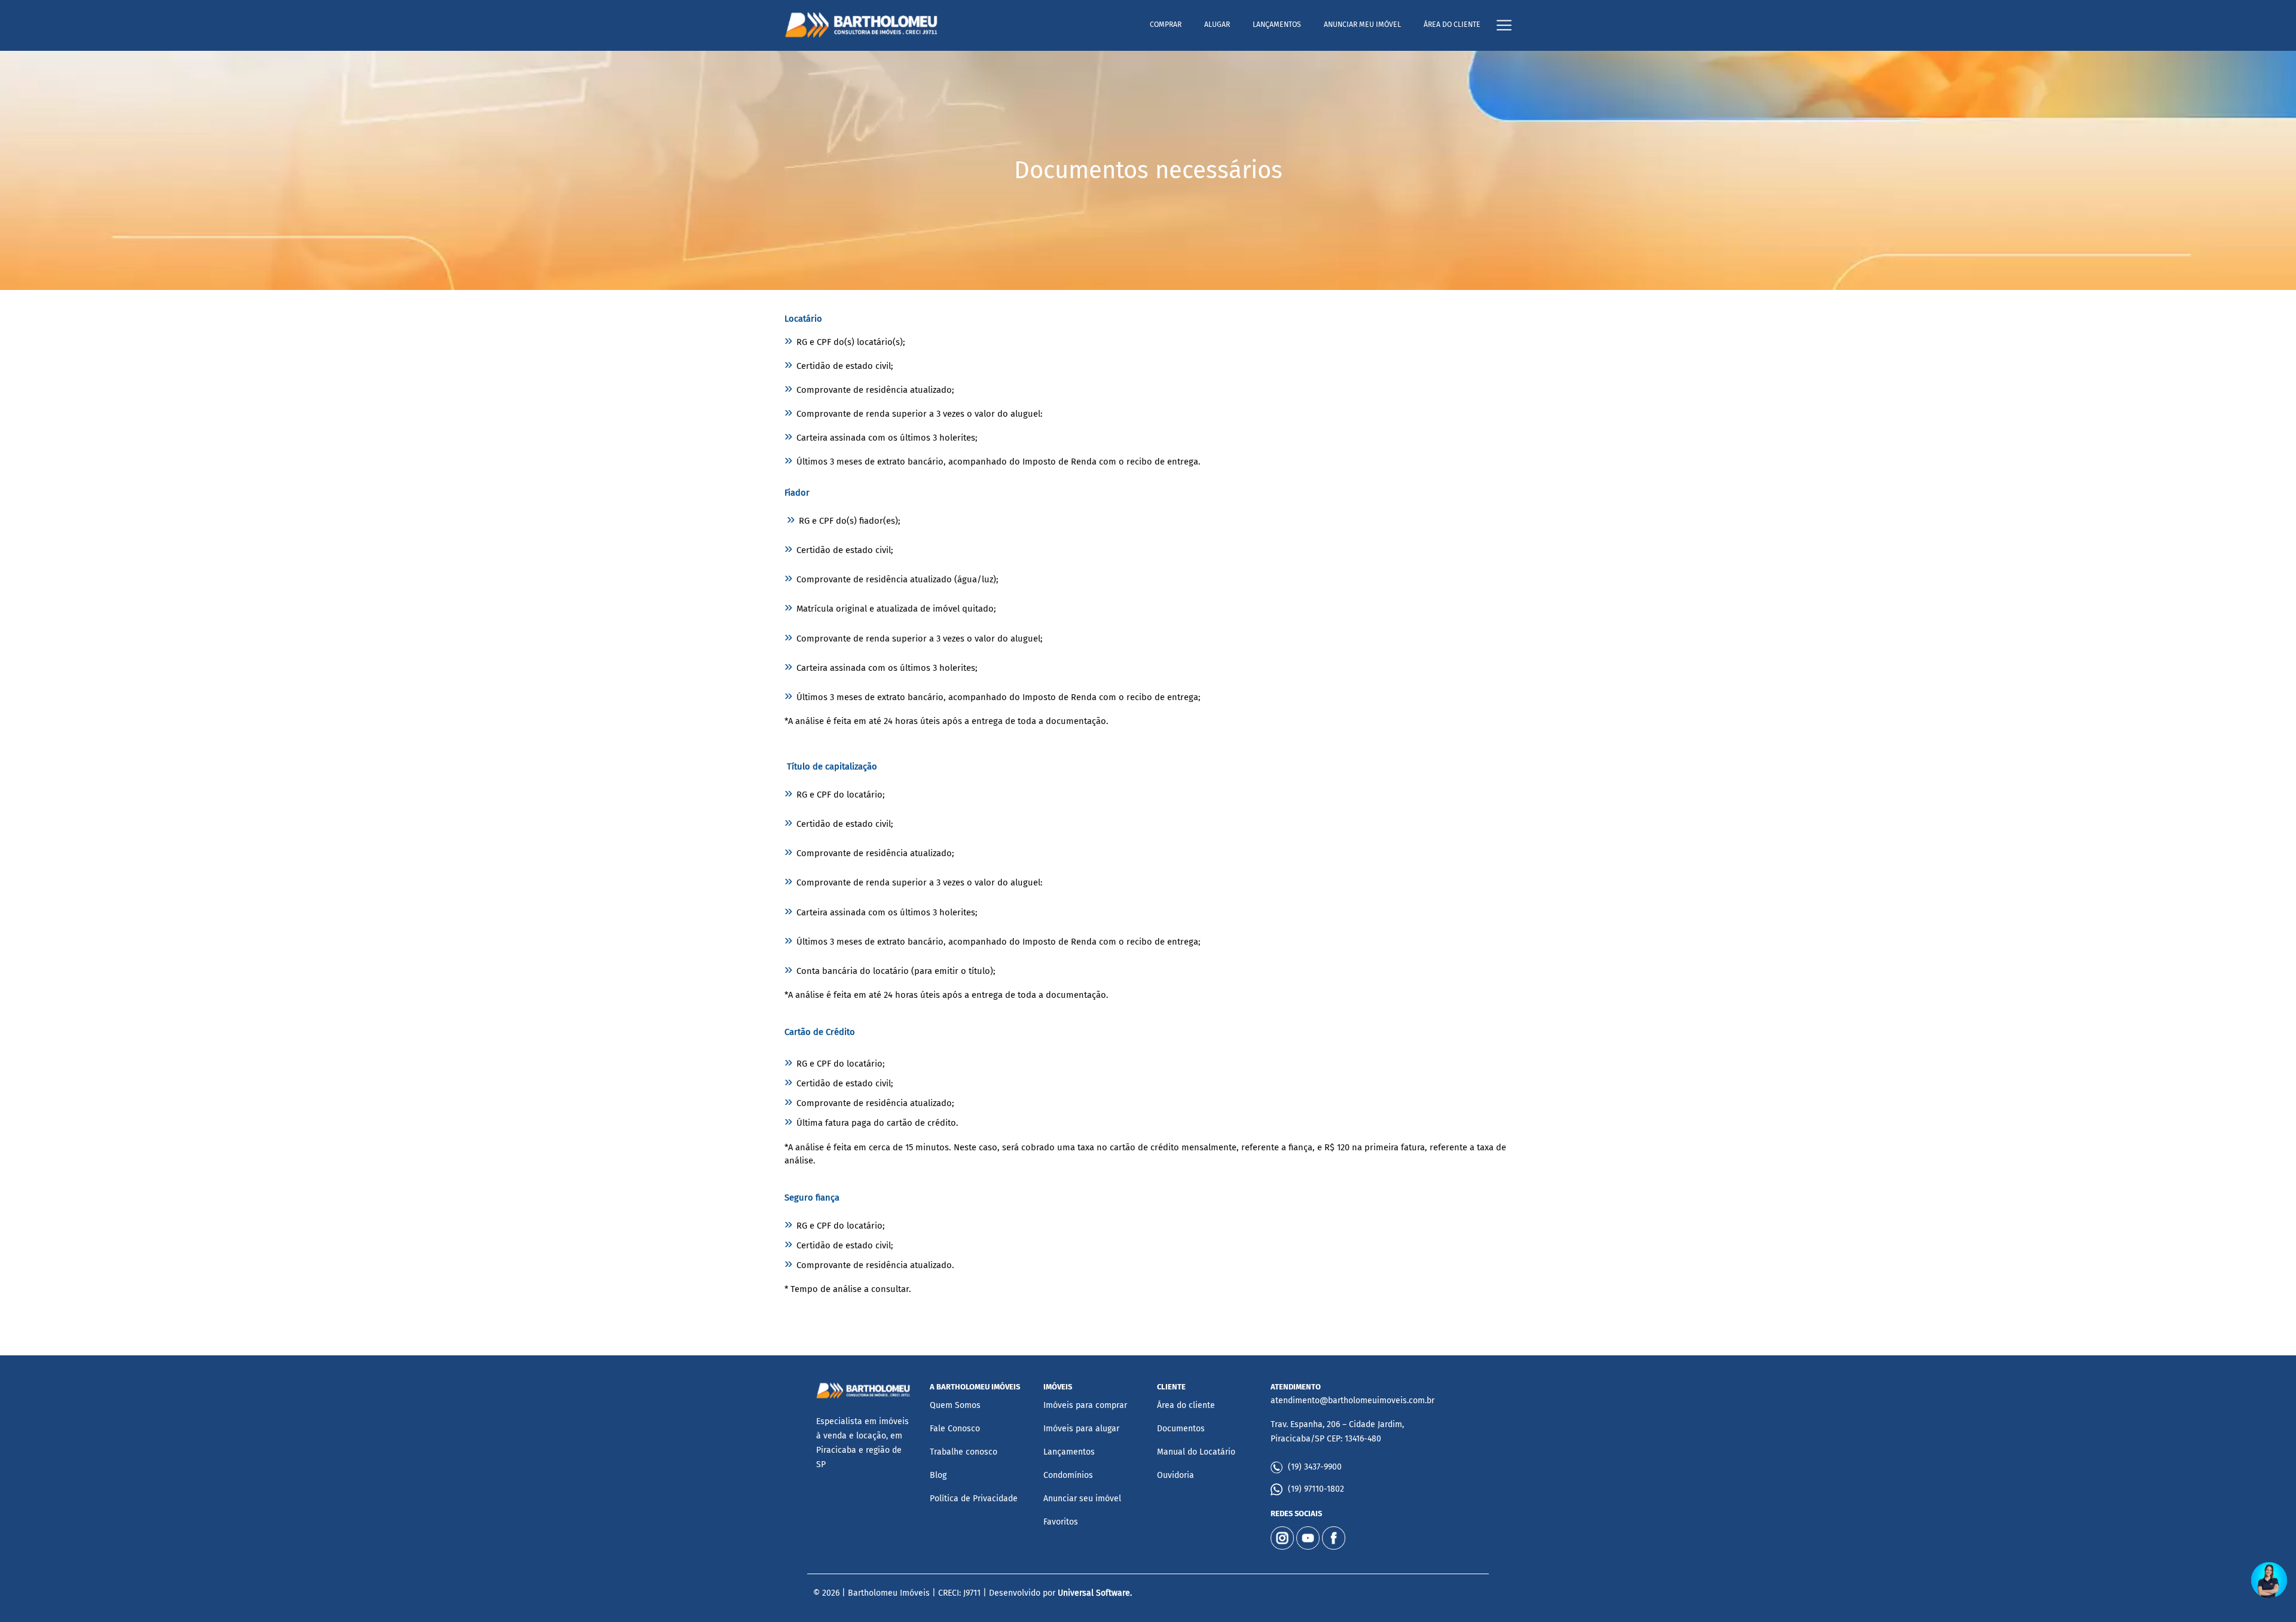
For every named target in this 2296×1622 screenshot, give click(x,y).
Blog (938, 1475)
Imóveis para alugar (1081, 1429)
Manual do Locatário (1196, 1452)
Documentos (1181, 1429)
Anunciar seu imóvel (1082, 1499)
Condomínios (1068, 1475)
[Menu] (1504, 25)
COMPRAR (1166, 25)
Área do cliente (1186, 1405)
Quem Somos (955, 1405)
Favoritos (1061, 1522)
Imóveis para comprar (1085, 1405)
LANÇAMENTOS (1277, 25)
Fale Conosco (955, 1429)
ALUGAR (1217, 25)
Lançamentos (1069, 1452)
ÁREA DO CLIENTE (1452, 25)
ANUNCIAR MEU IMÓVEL (1362, 25)
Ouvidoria (1176, 1475)
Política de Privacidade (974, 1499)
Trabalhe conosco (964, 1452)
